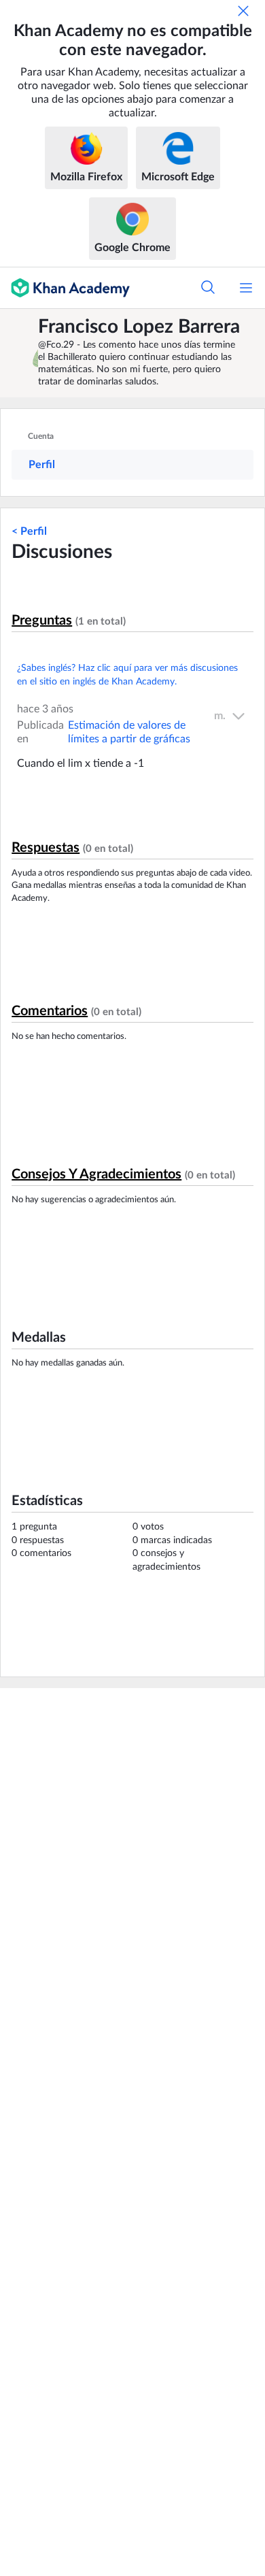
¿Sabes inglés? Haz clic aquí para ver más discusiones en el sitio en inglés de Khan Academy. (127, 675)
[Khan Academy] (65, 288)
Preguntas (42, 621)
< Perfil (29, 531)
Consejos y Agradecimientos (96, 1174)
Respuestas (46, 848)
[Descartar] (243, 11)
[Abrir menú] (246, 288)
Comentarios (50, 1011)
